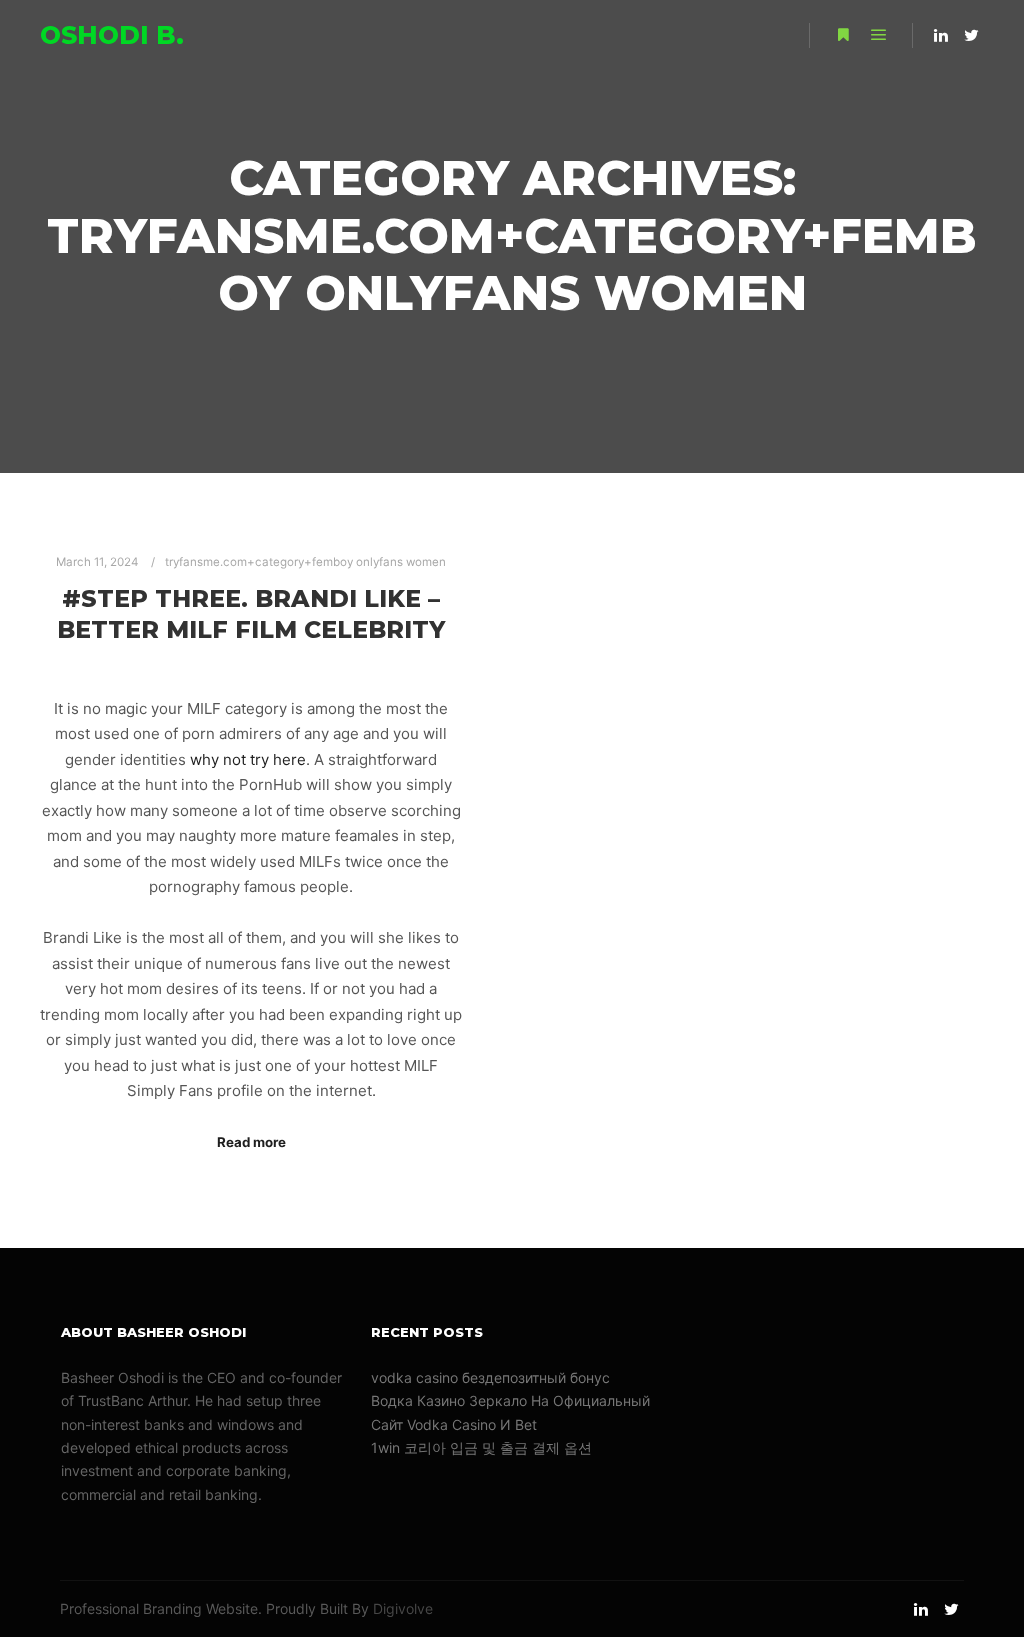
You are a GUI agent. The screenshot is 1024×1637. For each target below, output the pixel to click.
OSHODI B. (112, 35)
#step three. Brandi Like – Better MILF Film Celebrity (251, 614)
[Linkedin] (941, 35)
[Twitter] (971, 35)
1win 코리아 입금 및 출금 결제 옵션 (481, 1447)
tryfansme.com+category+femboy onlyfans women (305, 562)
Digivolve (403, 1608)
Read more (251, 1142)
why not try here (248, 759)
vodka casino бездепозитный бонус (490, 1377)
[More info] (843, 35)
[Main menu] (879, 35)
